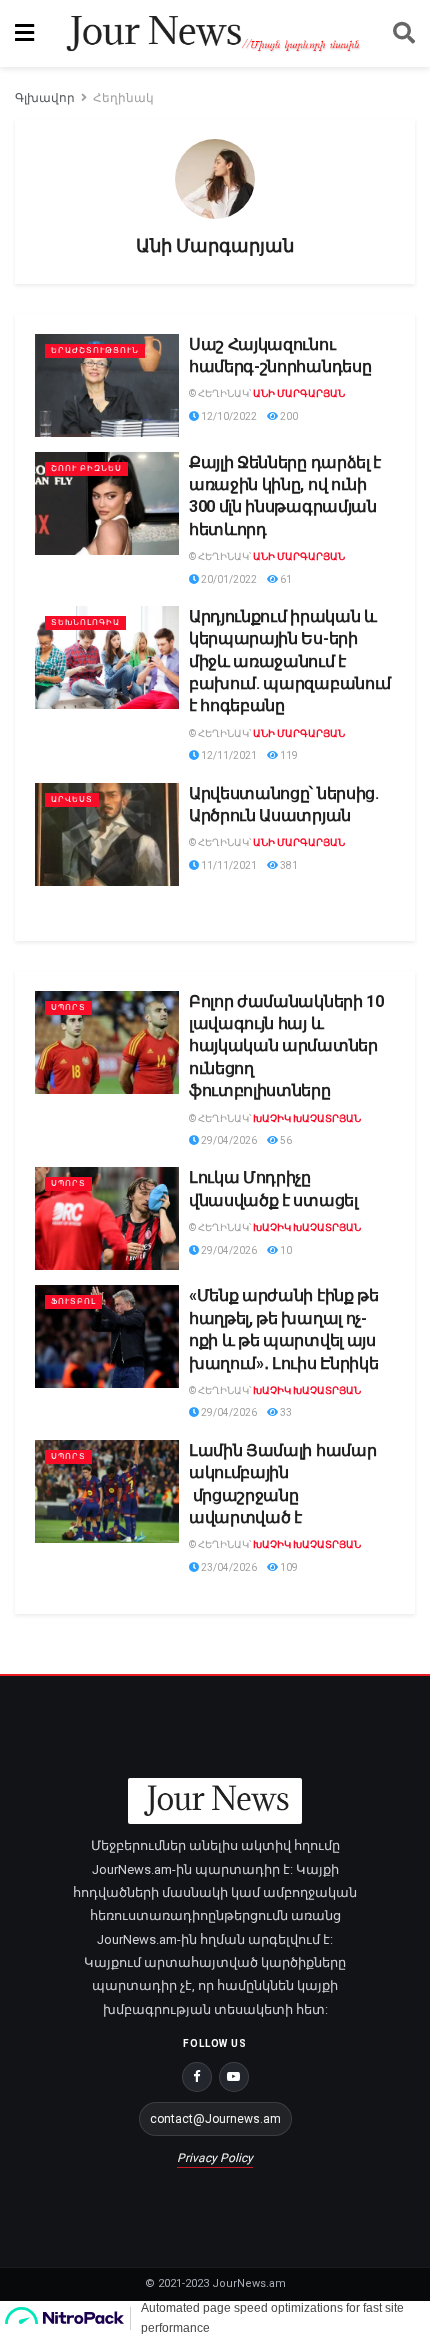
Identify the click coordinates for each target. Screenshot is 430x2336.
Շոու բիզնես (86, 468)
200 (288, 416)
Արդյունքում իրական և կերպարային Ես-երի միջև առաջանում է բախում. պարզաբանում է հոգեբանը (290, 661)
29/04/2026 (228, 1140)
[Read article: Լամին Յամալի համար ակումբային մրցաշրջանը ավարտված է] (107, 1491)
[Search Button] (404, 33)
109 (288, 1567)
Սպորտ (68, 1007)
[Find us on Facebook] (197, 2077)
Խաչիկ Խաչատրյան (307, 1118)
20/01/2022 (228, 579)
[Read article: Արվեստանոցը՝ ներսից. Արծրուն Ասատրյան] (107, 834)
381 (288, 865)
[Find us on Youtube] (234, 2077)
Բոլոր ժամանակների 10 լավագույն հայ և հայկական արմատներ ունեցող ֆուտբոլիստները (286, 1046)
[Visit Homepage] (213, 34)
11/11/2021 (228, 865)
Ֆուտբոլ (73, 1301)
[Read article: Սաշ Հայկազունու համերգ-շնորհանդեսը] (107, 385)
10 (285, 1250)
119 (288, 755)
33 (285, 1412)
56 (285, 1140)
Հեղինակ (123, 98)
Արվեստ (72, 799)
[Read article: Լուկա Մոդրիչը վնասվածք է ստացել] (107, 1218)
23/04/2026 (228, 1567)
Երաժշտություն (95, 350)
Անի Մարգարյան (299, 393)
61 (285, 579)
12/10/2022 (228, 416)
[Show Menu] (24, 33)
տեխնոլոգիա (85, 622)
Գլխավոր (45, 98)
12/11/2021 (228, 755)
